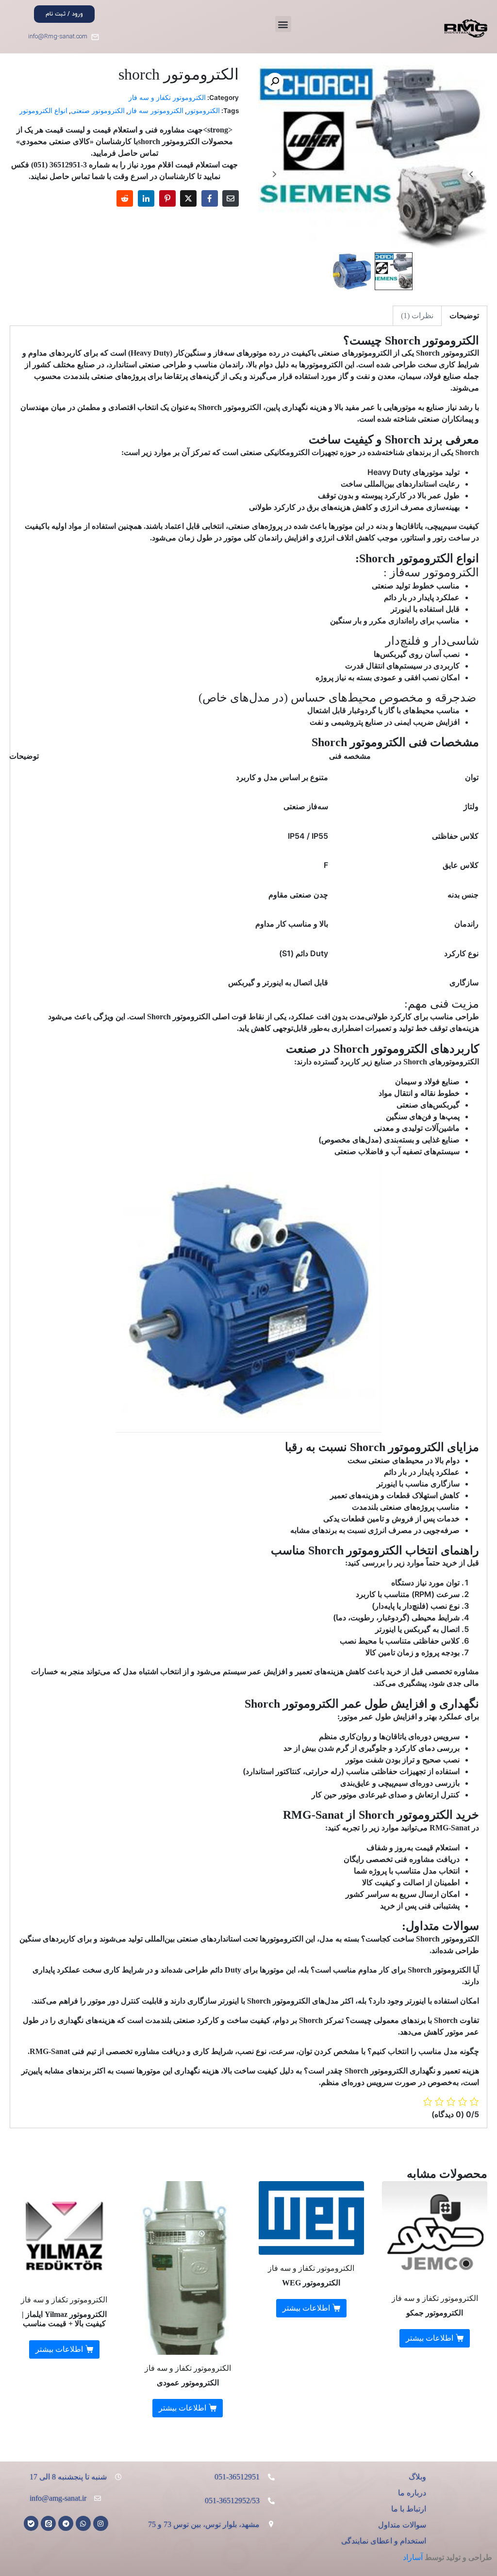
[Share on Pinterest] (167, 198)
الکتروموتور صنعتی (98, 111)
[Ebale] (31, 2523)
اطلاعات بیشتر (430, 2338)
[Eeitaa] (48, 2523)
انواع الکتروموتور (43, 111)
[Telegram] (66, 2523)
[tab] (464, 316)
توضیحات (464, 316)
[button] (283, 24)
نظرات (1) (417, 316)
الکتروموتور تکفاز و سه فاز (167, 98)
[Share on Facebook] (210, 198)
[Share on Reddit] (125, 198)
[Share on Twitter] (188, 198)
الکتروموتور (203, 111)
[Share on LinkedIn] (146, 198)
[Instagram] (101, 2523)
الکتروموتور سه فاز (156, 111)
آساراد (413, 2557)
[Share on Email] (231, 198)
